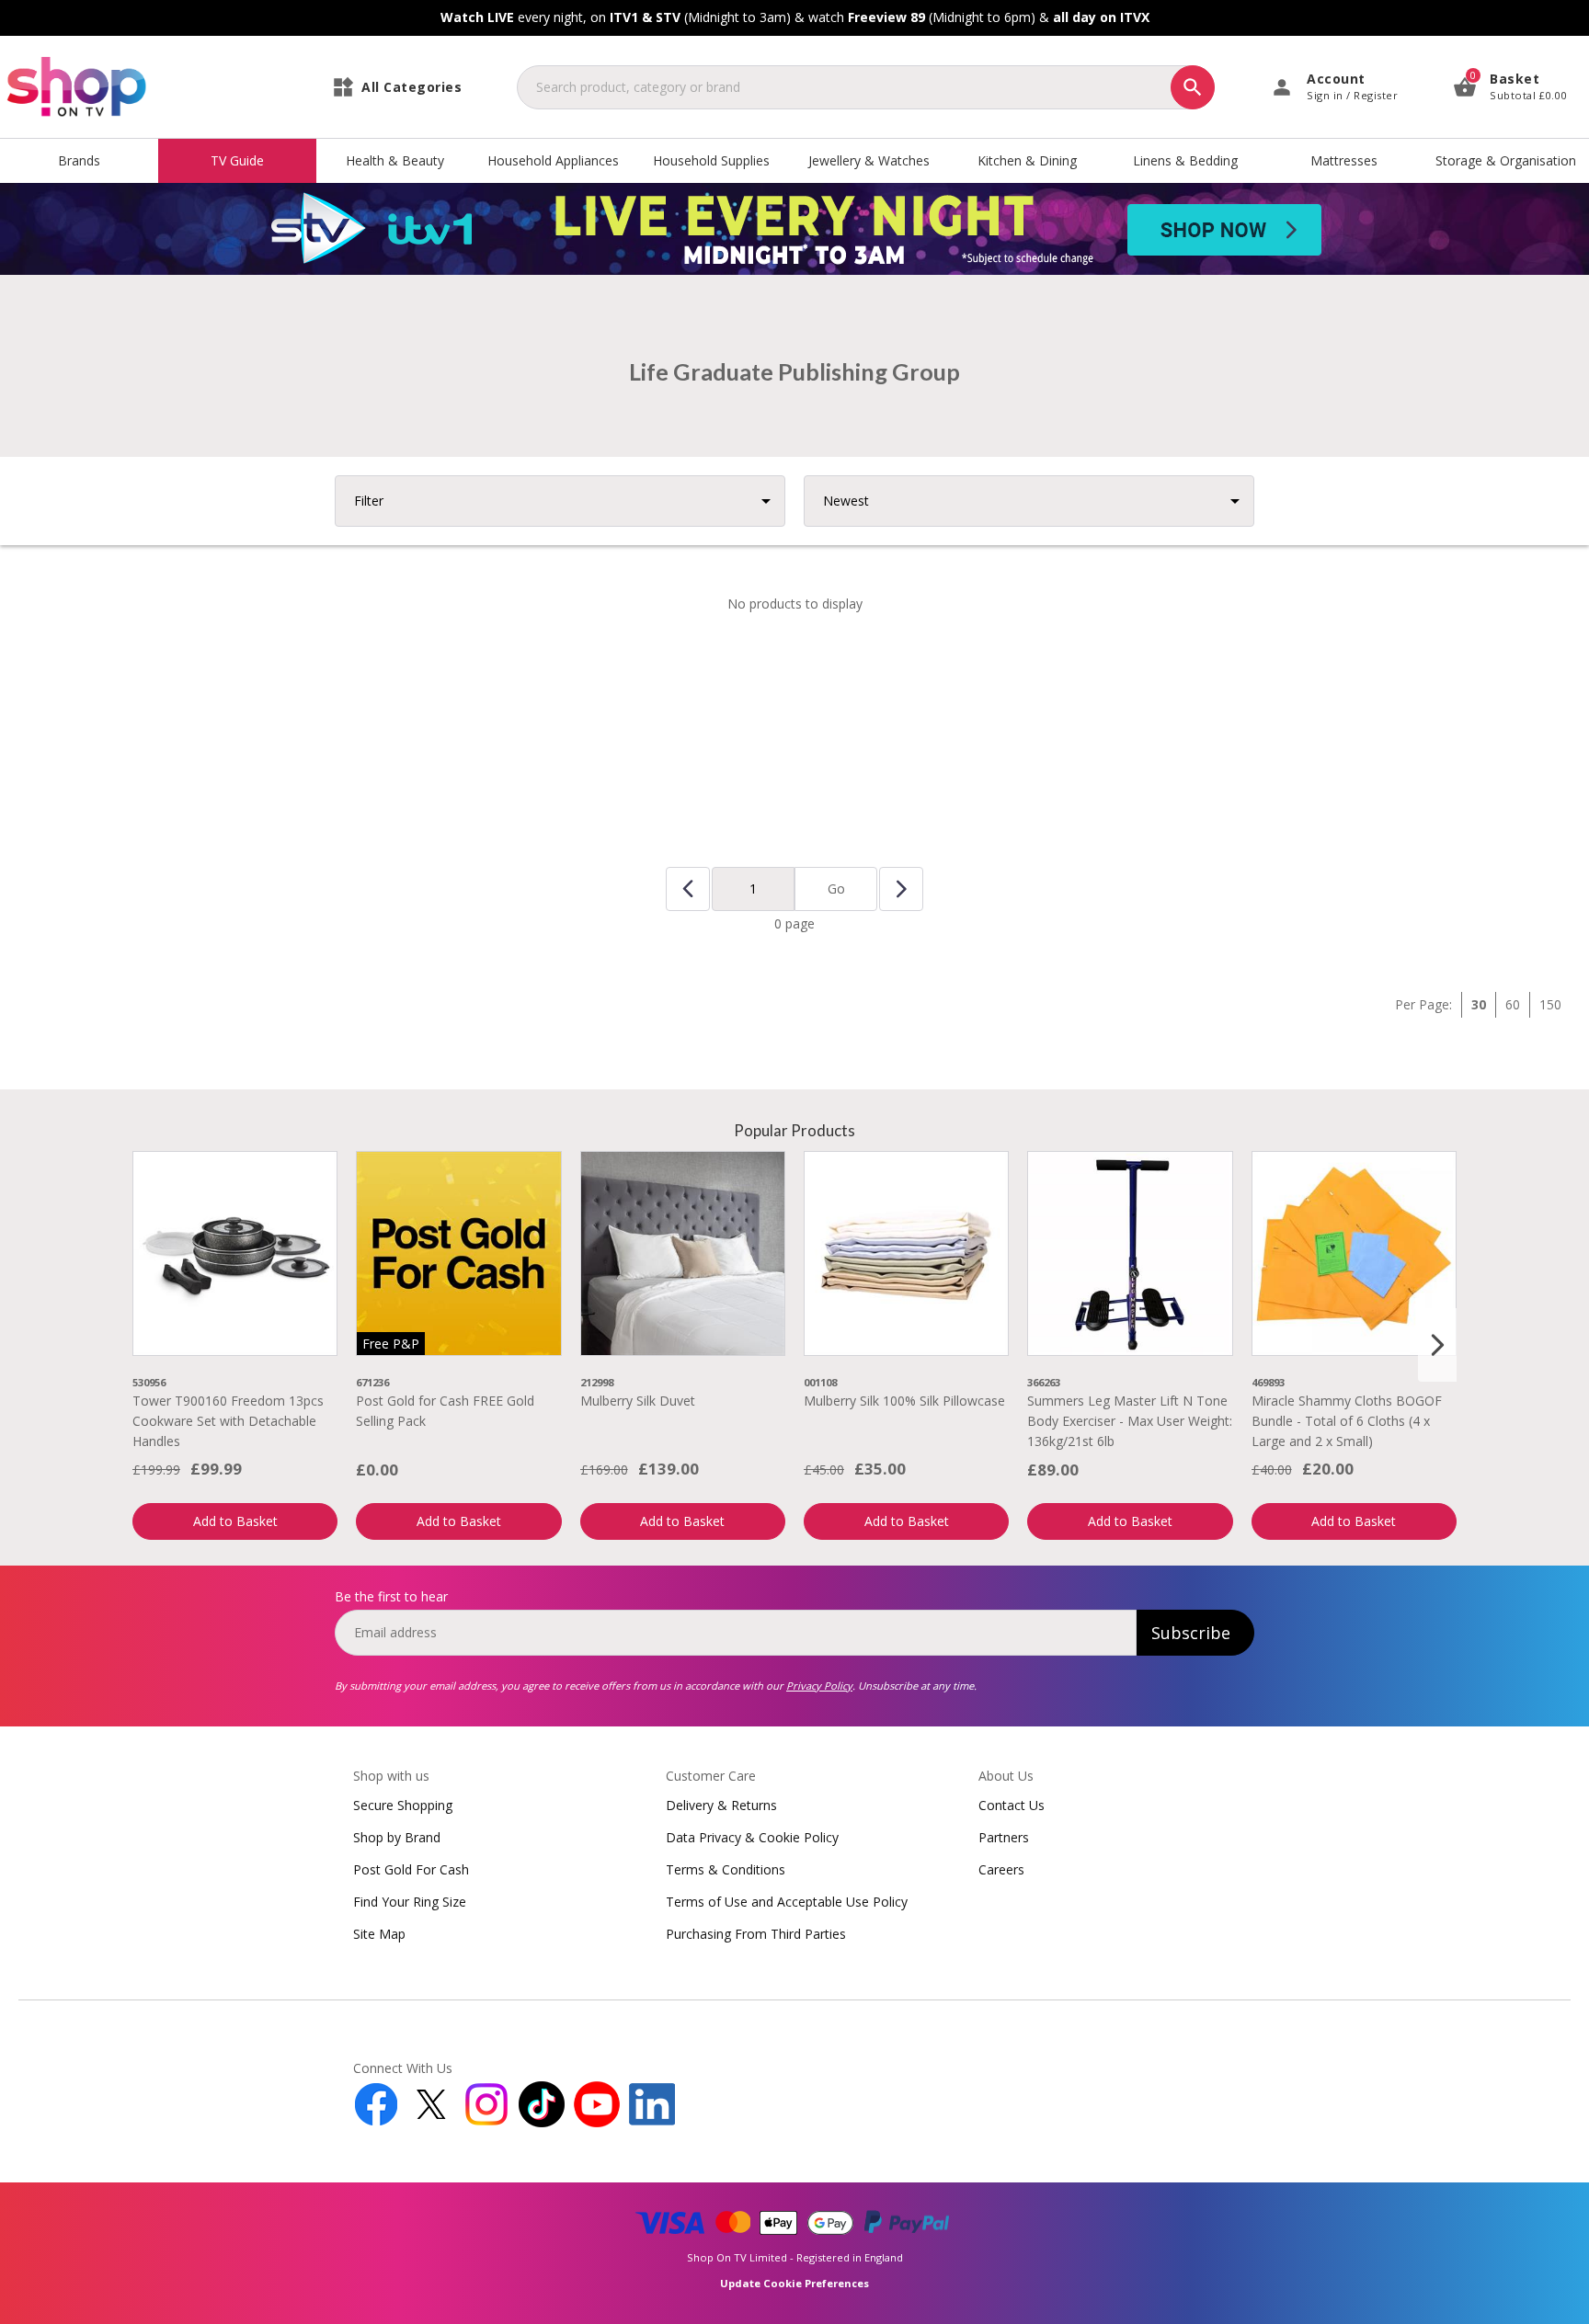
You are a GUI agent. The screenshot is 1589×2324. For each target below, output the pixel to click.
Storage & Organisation (1506, 160)
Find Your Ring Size (410, 1902)
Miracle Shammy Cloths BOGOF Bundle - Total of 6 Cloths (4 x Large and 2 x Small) (1347, 1421)
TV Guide (237, 160)
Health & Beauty (395, 160)
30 (1479, 1004)
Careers (1001, 1869)
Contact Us (1012, 1805)
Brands (79, 160)
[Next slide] (1437, 1345)
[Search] (1193, 87)
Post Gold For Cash (411, 1869)
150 (1550, 1004)
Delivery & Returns (721, 1805)
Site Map (379, 1934)
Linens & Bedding (1185, 160)
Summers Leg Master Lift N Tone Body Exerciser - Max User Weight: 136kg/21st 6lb (1130, 1421)
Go (836, 889)
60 (1513, 1004)
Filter (369, 501)
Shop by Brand (397, 1837)
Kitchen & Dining (1027, 160)
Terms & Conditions (726, 1869)
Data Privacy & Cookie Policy (752, 1837)
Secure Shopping (403, 1805)
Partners (1004, 1837)
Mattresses (1344, 160)
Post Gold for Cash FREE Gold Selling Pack (445, 1411)
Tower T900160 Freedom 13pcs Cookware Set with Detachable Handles (228, 1421)
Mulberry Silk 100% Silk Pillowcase (904, 1401)
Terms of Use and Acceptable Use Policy (787, 1902)
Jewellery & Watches (869, 160)
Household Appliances (553, 160)
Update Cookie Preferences (794, 2283)
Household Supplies (711, 160)
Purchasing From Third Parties (756, 1934)
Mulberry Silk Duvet (638, 1401)
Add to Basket (235, 1521)
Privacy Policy (819, 1686)
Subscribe (1191, 1633)
